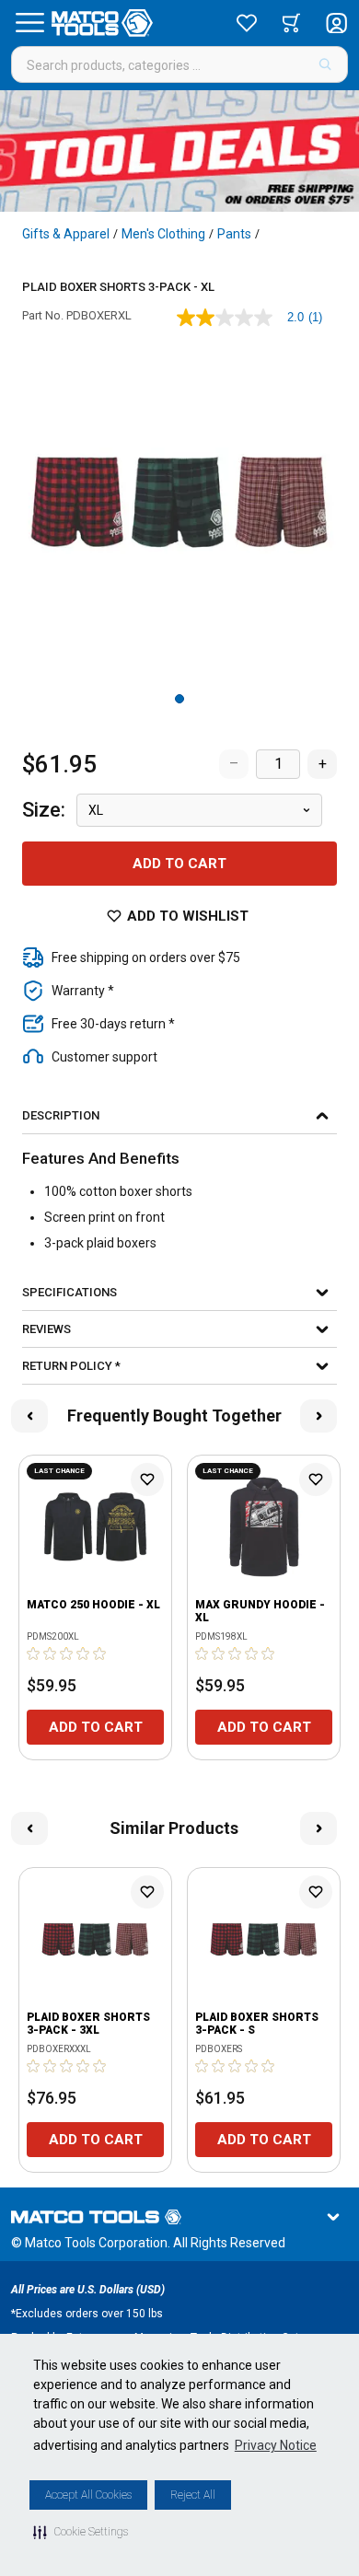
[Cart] (291, 23)
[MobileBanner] (179, 151)
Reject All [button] (193, 2495)
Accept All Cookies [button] (88, 2495)
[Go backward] (29, 1416)
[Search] (325, 64)
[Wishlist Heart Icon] (147, 1479)
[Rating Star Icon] (34, 1654)
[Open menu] (29, 23)
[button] (81, 2532)
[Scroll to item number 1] (179, 699)
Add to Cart (179, 864)
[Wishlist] (247, 23)
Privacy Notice (276, 2445)
